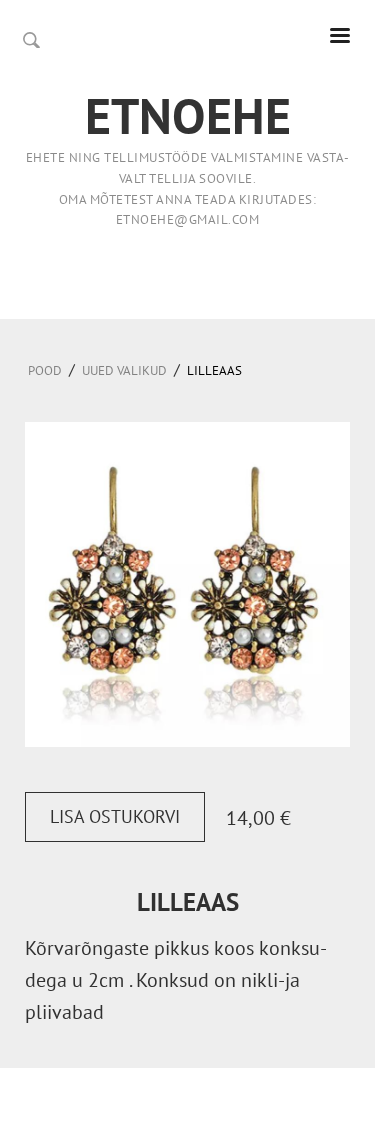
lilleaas (214, 370)
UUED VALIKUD (124, 370)
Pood (45, 370)
